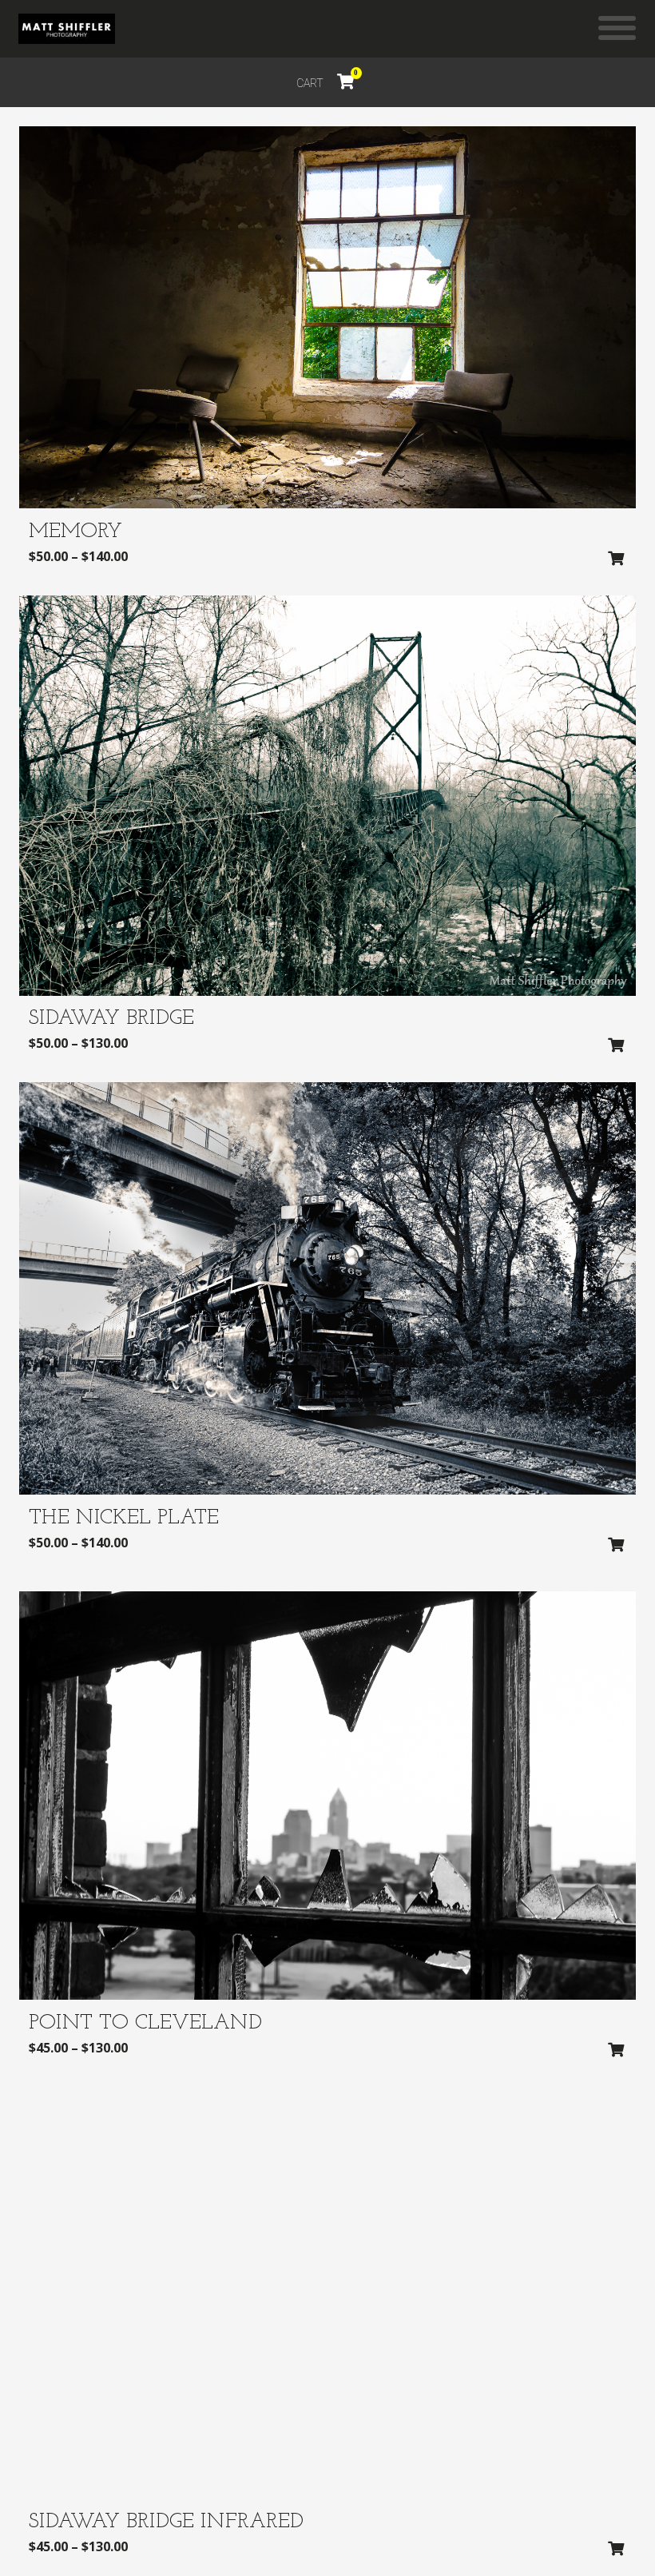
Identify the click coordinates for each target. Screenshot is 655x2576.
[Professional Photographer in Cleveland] (67, 29)
